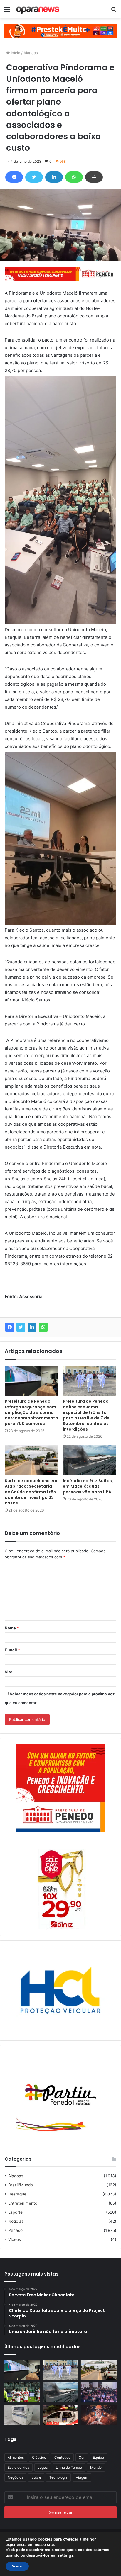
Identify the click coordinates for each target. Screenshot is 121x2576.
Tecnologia (58, 2477)
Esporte (15, 2212)
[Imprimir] (94, 177)
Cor (82, 2457)
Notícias (16, 2221)
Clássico (39, 2457)
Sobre (36, 2477)
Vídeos (15, 2239)
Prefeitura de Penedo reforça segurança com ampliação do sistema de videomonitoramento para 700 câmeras (31, 1412)
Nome (12, 1628)
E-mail (12, 1650)
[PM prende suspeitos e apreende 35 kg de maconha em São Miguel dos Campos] (60, 2415)
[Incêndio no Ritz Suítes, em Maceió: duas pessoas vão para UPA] (90, 1460)
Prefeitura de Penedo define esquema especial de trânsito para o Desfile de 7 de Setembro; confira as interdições (86, 1415)
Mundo (96, 2467)
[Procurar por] (114, 11)
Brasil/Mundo (21, 2185)
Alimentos (16, 2457)
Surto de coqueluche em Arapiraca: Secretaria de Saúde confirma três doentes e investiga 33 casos (31, 1492)
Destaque (17, 2194)
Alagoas (31, 53)
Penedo (15, 2230)
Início (15, 53)
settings (65, 2555)
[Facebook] (14, 177)
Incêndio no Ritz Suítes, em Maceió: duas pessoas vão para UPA (88, 1486)
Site (9, 1672)
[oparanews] (38, 9)
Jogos (43, 2467)
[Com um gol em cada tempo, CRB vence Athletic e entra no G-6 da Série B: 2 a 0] (22, 2392)
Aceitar (17, 2566)
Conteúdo (62, 2457)
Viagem (82, 2477)
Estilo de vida (19, 2467)
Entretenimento (23, 2203)
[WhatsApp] (74, 177)
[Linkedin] (54, 177)
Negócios (15, 2477)
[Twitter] (34, 177)
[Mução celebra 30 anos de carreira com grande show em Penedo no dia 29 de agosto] (99, 2415)
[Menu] (7, 11)
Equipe (98, 2457)
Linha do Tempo (69, 2467)
